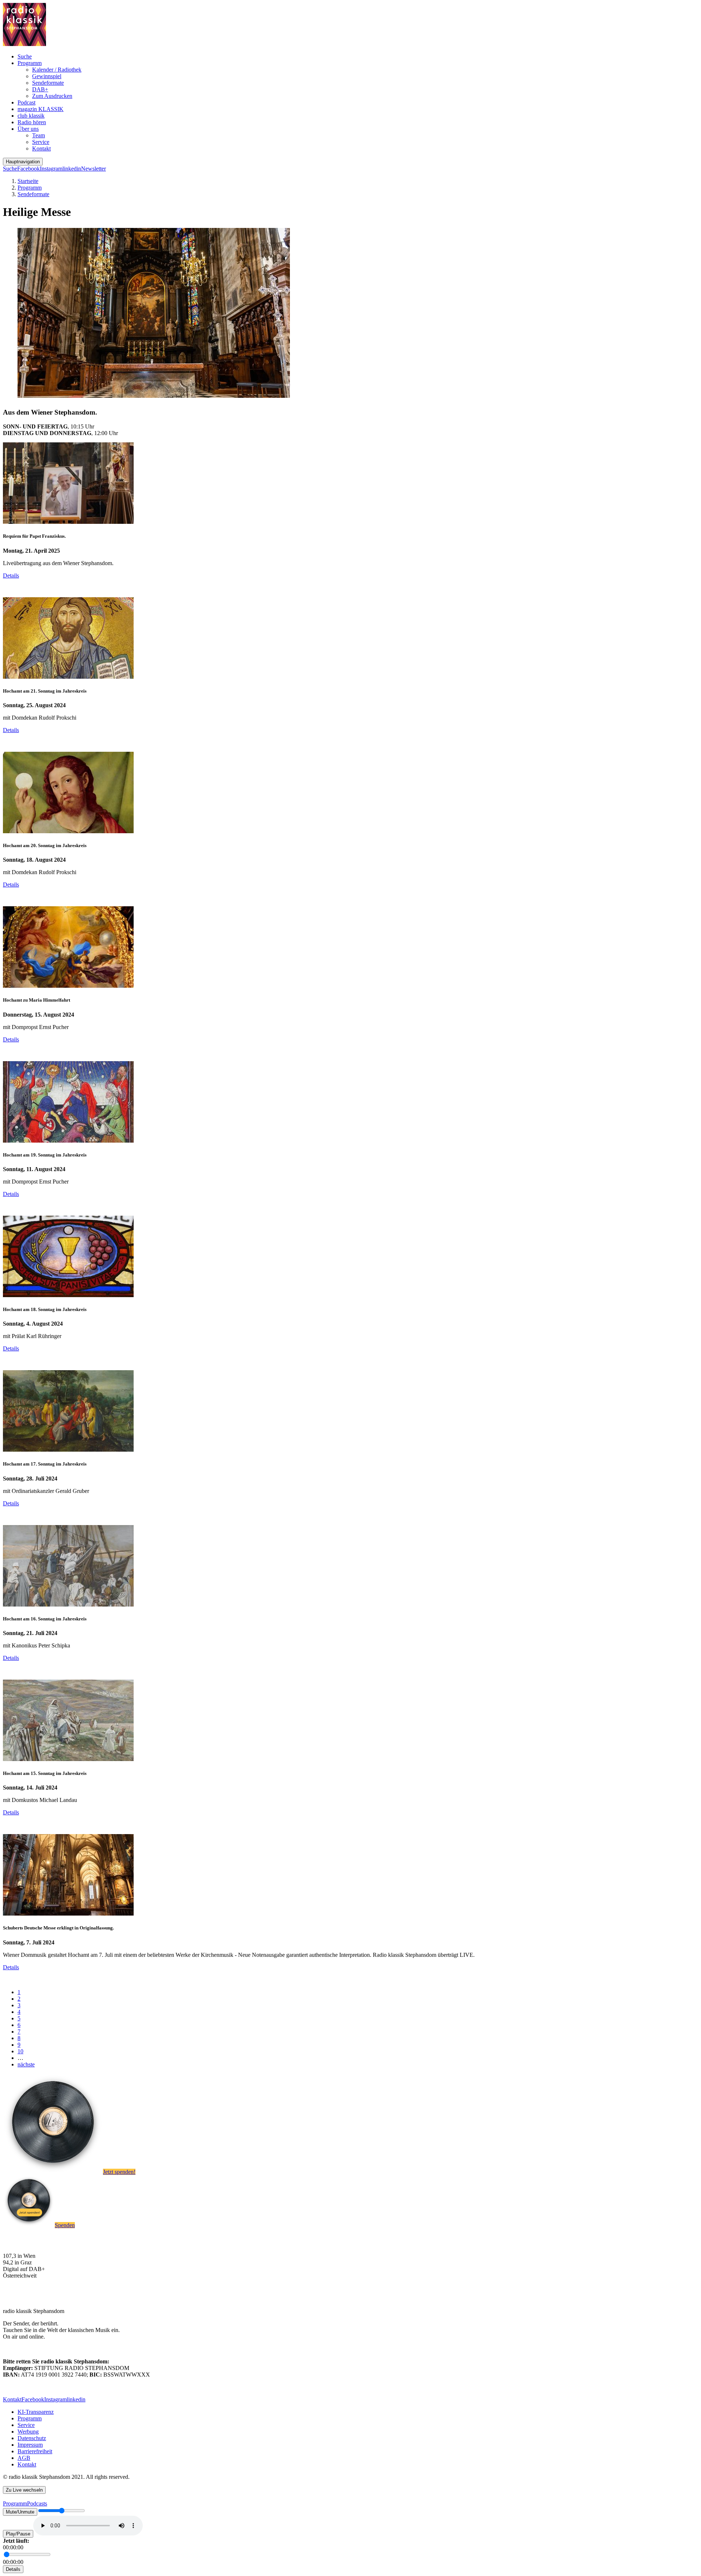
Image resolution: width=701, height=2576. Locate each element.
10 (20, 2051)
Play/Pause (18, 2534)
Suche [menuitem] (25, 56)
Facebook (28, 169)
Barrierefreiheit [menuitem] (35, 2451)
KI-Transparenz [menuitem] (36, 2412)
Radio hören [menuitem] (32, 122)
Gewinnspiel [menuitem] (47, 76)
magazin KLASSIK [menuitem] (41, 109)
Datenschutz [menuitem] (32, 2438)
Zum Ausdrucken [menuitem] (52, 96)
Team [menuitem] (39, 135)
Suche (10, 169)
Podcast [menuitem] (26, 102)
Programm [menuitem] (30, 63)
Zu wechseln (24, 2490)
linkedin (72, 169)
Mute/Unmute (20, 2512)
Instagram (51, 169)
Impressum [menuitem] (30, 2445)
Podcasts (37, 2503)
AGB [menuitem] (24, 2458)
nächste (26, 2064)
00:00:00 (13, 2547)
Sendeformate (33, 194)
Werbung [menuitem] (28, 2432)
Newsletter (93, 169)
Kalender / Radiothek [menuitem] (57, 70)
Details (11, 576)
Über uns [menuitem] (28, 129)
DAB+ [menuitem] (40, 89)
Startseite (28, 181)
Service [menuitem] (41, 142)
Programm (30, 188)
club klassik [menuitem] (31, 116)
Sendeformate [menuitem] (48, 83)
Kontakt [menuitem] (41, 148)
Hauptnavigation (23, 162)
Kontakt (12, 2399)
